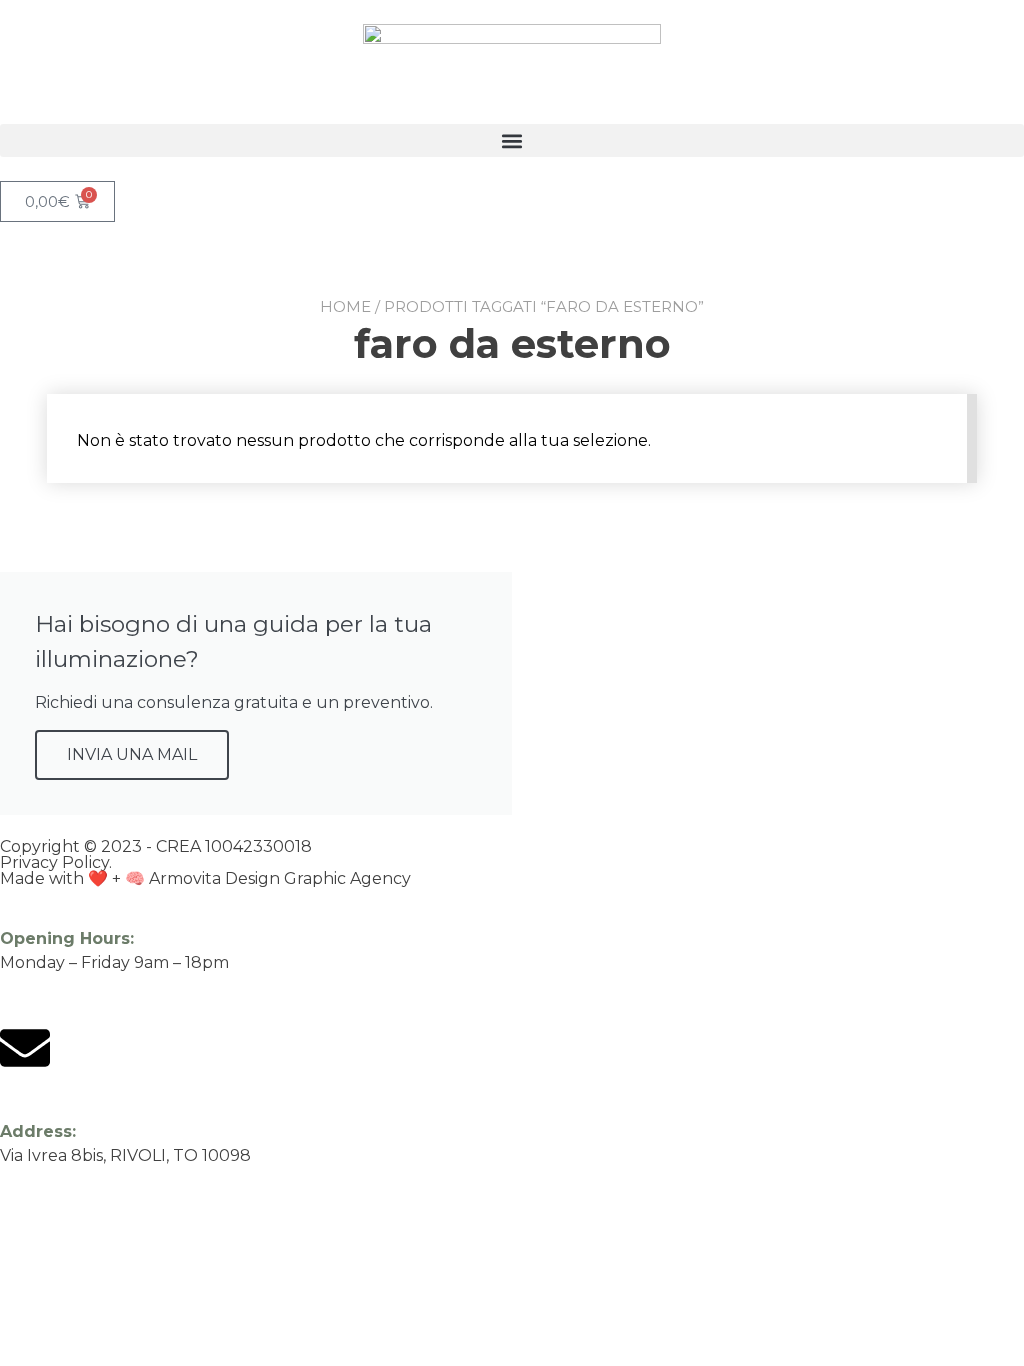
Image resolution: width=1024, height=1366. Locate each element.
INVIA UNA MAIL (132, 754)
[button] (512, 140)
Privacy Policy (54, 862)
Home (345, 306)
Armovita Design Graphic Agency (280, 878)
